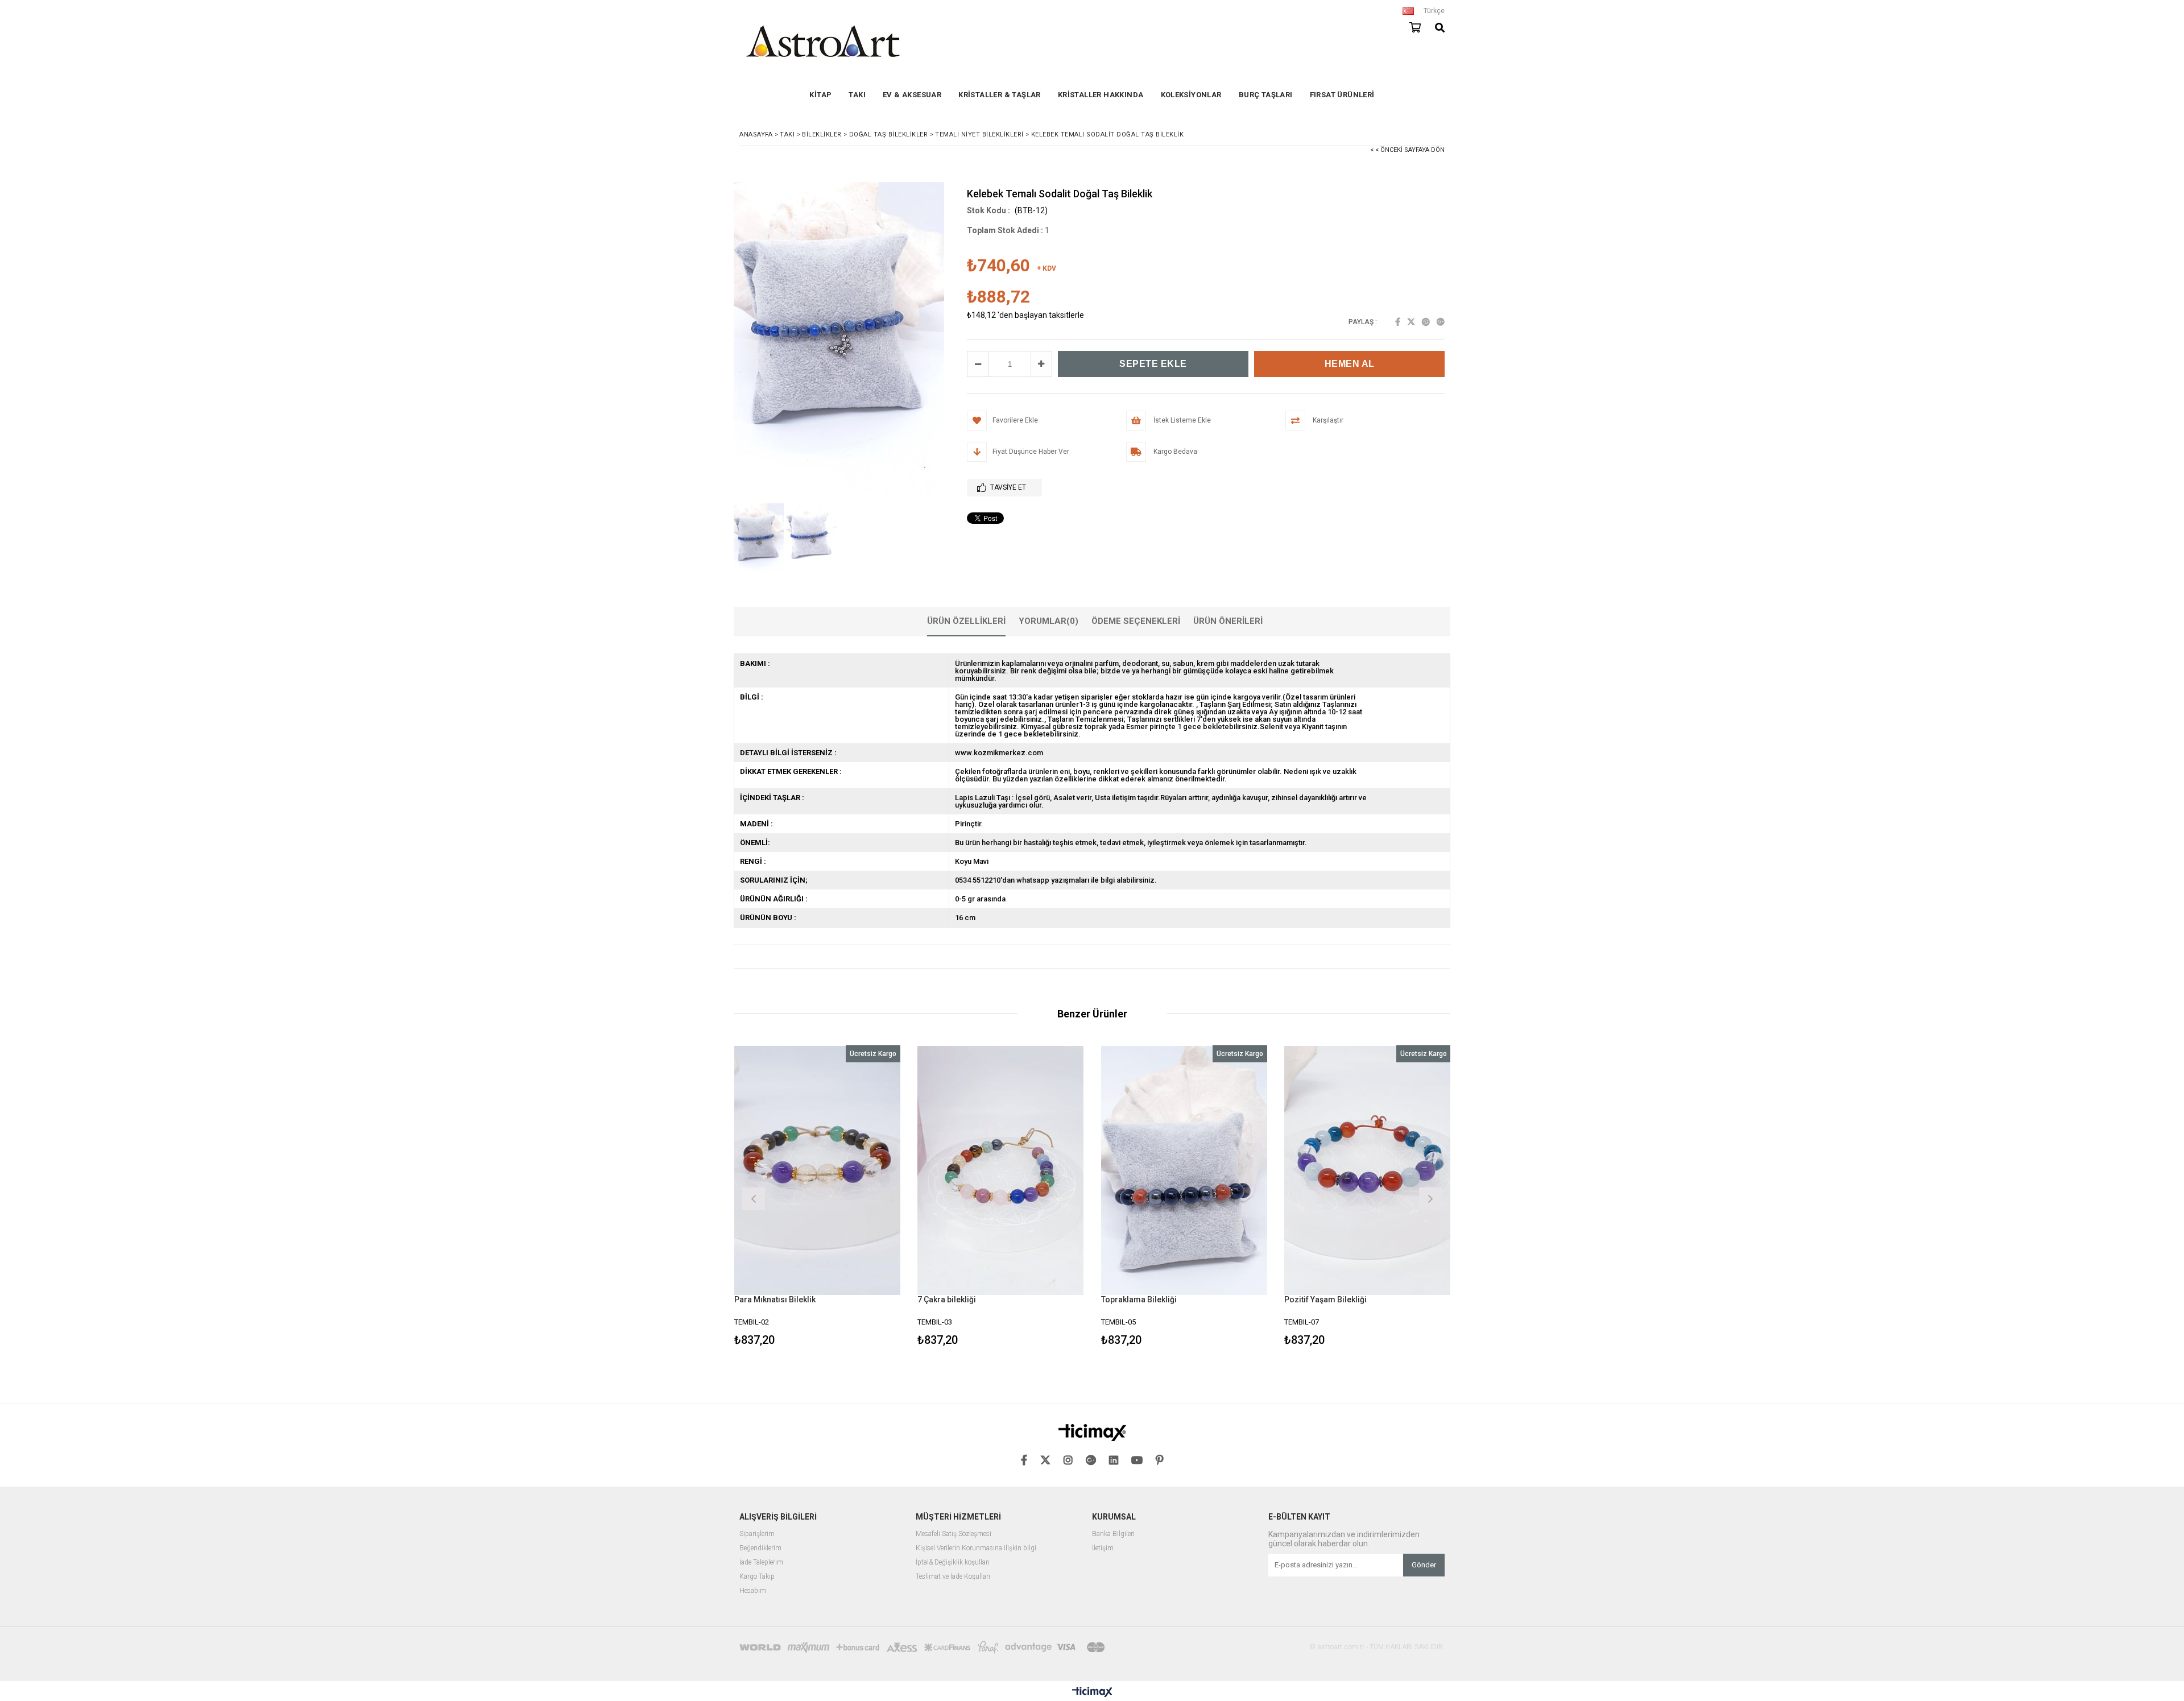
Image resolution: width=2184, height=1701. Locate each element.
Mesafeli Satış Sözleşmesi (954, 1534)
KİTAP (820, 95)
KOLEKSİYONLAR (1191, 95)
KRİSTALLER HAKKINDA (1101, 95)
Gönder (1424, 1565)
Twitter (1411, 322)
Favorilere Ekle (817, 1197)
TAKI (857, 95)
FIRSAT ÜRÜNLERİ (1342, 95)
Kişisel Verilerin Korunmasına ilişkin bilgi (976, 1548)
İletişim (1103, 1548)
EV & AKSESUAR (912, 95)
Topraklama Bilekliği (1139, 1299)
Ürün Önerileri (1228, 621)
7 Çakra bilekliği (947, 1299)
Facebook (1398, 322)
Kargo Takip (757, 1577)
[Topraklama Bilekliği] (1184, 1170)
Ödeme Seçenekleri (1136, 621)
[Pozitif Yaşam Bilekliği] (1368, 1170)
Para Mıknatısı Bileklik (775, 1299)
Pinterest (1426, 322)
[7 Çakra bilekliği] (1001, 1170)
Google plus (1441, 322)
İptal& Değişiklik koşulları (953, 1563)
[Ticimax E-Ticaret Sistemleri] (1092, 1692)
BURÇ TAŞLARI (1266, 95)
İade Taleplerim (761, 1563)
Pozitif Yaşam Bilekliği (1325, 1299)
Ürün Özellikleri (966, 621)
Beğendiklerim (760, 1548)
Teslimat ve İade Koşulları (953, 1577)
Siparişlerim (757, 1534)
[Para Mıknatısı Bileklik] (818, 1170)
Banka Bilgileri (1113, 1534)
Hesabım (753, 1591)
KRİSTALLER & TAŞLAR (1000, 95)
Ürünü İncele (857, 1197)
